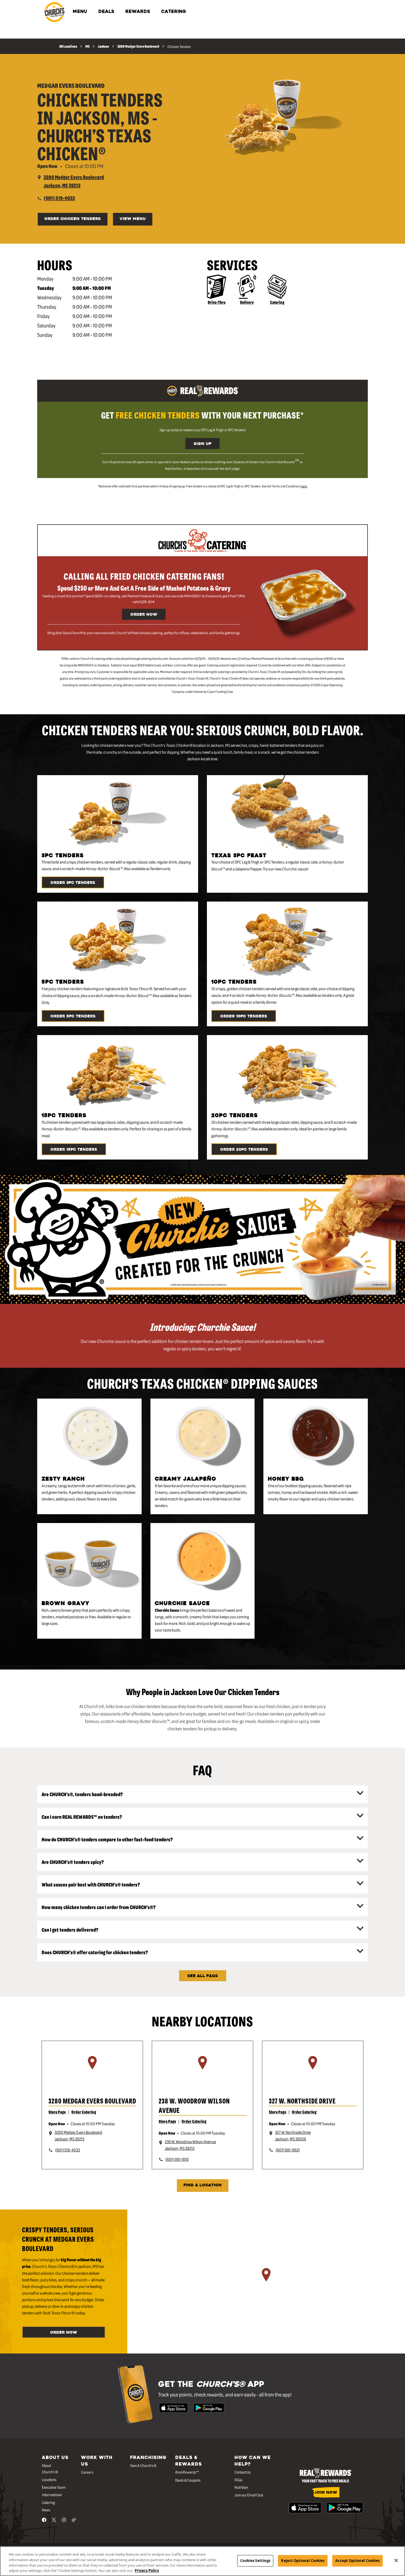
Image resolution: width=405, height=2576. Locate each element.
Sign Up (202, 444)
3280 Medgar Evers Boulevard (92, 2101)
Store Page (57, 2112)
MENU (80, 12)
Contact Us (243, 2472)
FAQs (238, 2480)
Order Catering (84, 2112)
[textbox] (202, 415)
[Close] (396, 2560)
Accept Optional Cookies (357, 2561)
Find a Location (203, 2185)
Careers (87, 2472)
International (52, 2494)
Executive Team (54, 2487)
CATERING (174, 12)
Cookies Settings (255, 2561)
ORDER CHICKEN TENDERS (73, 219)
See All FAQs (203, 1976)
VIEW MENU (133, 219)
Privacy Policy (147, 2570)
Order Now (144, 615)
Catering (277, 302)
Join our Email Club (249, 2495)
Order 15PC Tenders (74, 1150)
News (46, 2510)
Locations (49, 2479)
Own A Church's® (143, 2465)
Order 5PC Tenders (73, 1016)
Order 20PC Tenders (244, 1150)
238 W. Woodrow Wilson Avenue (194, 2105)
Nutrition (241, 2487)
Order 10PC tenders (244, 1016)
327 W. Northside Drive (302, 2101)
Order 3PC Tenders (73, 883)
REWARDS (138, 12)
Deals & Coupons (188, 2480)
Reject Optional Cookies (303, 2561)
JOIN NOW (326, 2493)
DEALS (106, 12)
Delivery (247, 302)
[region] (92, 2070)
